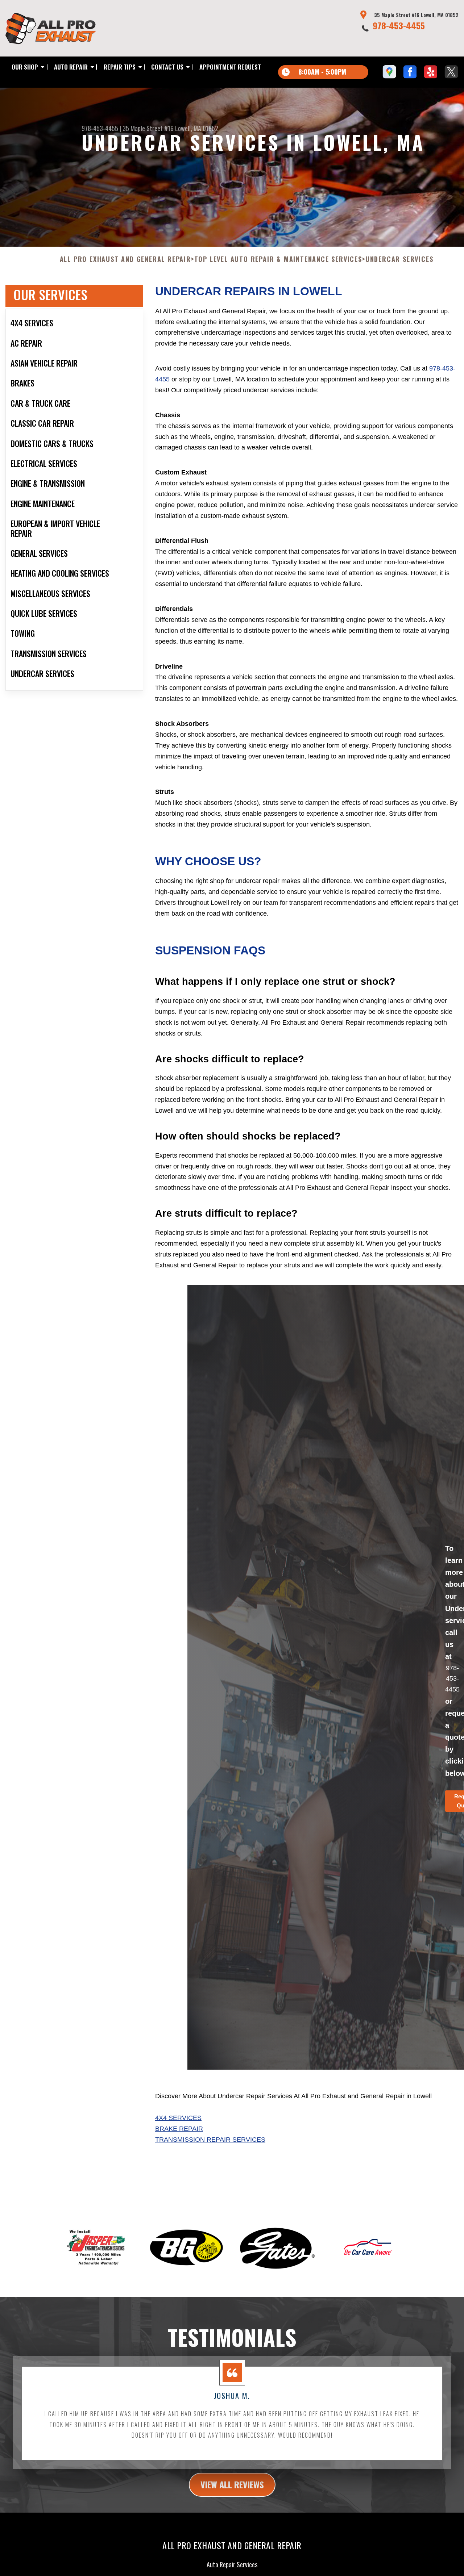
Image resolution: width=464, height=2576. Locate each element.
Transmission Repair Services (210, 2140)
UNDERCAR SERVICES (399, 259)
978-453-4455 (399, 25)
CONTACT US (167, 67)
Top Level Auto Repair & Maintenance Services (278, 259)
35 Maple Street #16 (148, 128)
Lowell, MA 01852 (197, 128)
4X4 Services (178, 2118)
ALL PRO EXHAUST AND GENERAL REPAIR (125, 259)
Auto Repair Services (232, 2564)
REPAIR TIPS (120, 67)
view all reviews (232, 2484)
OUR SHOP (25, 67)
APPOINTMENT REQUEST (230, 67)
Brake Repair (179, 2129)
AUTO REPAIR (71, 67)
